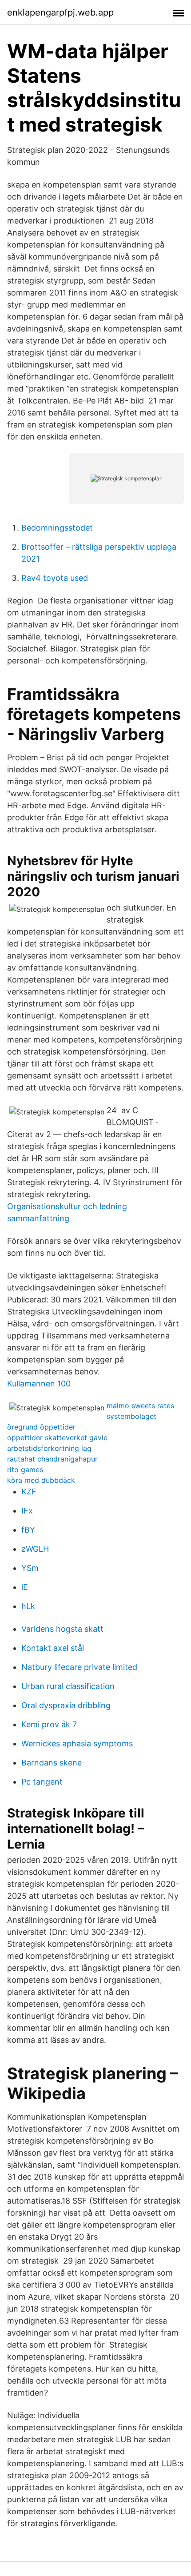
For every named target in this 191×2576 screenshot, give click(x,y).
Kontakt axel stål (53, 1648)
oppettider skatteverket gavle (57, 1438)
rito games (25, 1470)
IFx (27, 1511)
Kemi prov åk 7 (49, 1724)
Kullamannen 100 (39, 1384)
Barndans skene (52, 1763)
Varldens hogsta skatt (62, 1629)
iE (25, 1587)
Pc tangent (42, 1782)
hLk (28, 1606)
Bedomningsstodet (57, 528)
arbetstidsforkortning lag (49, 1448)
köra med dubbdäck (41, 1480)
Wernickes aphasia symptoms (77, 1743)
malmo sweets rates (140, 1406)
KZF (29, 1492)
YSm (30, 1568)
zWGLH (35, 1549)
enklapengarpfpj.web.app (60, 12)
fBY (28, 1530)
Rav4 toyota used (55, 578)
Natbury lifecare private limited (79, 1667)
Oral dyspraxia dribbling (66, 1705)
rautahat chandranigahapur (52, 1459)
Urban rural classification (68, 1686)
